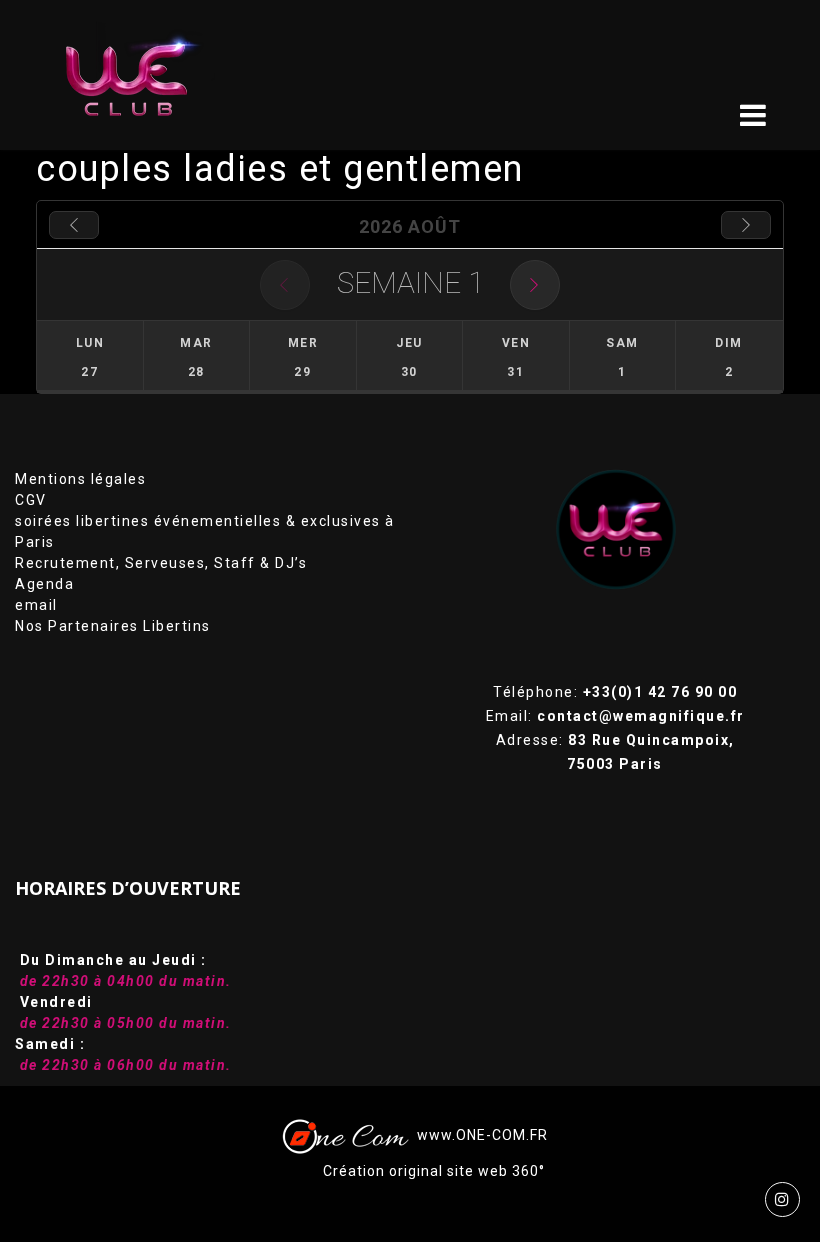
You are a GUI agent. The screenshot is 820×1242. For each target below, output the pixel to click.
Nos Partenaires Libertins (113, 626)
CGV (31, 500)
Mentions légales (80, 479)
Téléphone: (615, 692)
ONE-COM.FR (502, 1135)
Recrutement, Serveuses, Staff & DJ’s (161, 563)
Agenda (44, 584)
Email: (615, 716)
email (36, 605)
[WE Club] (141, 75)
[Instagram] (782, 1199)
